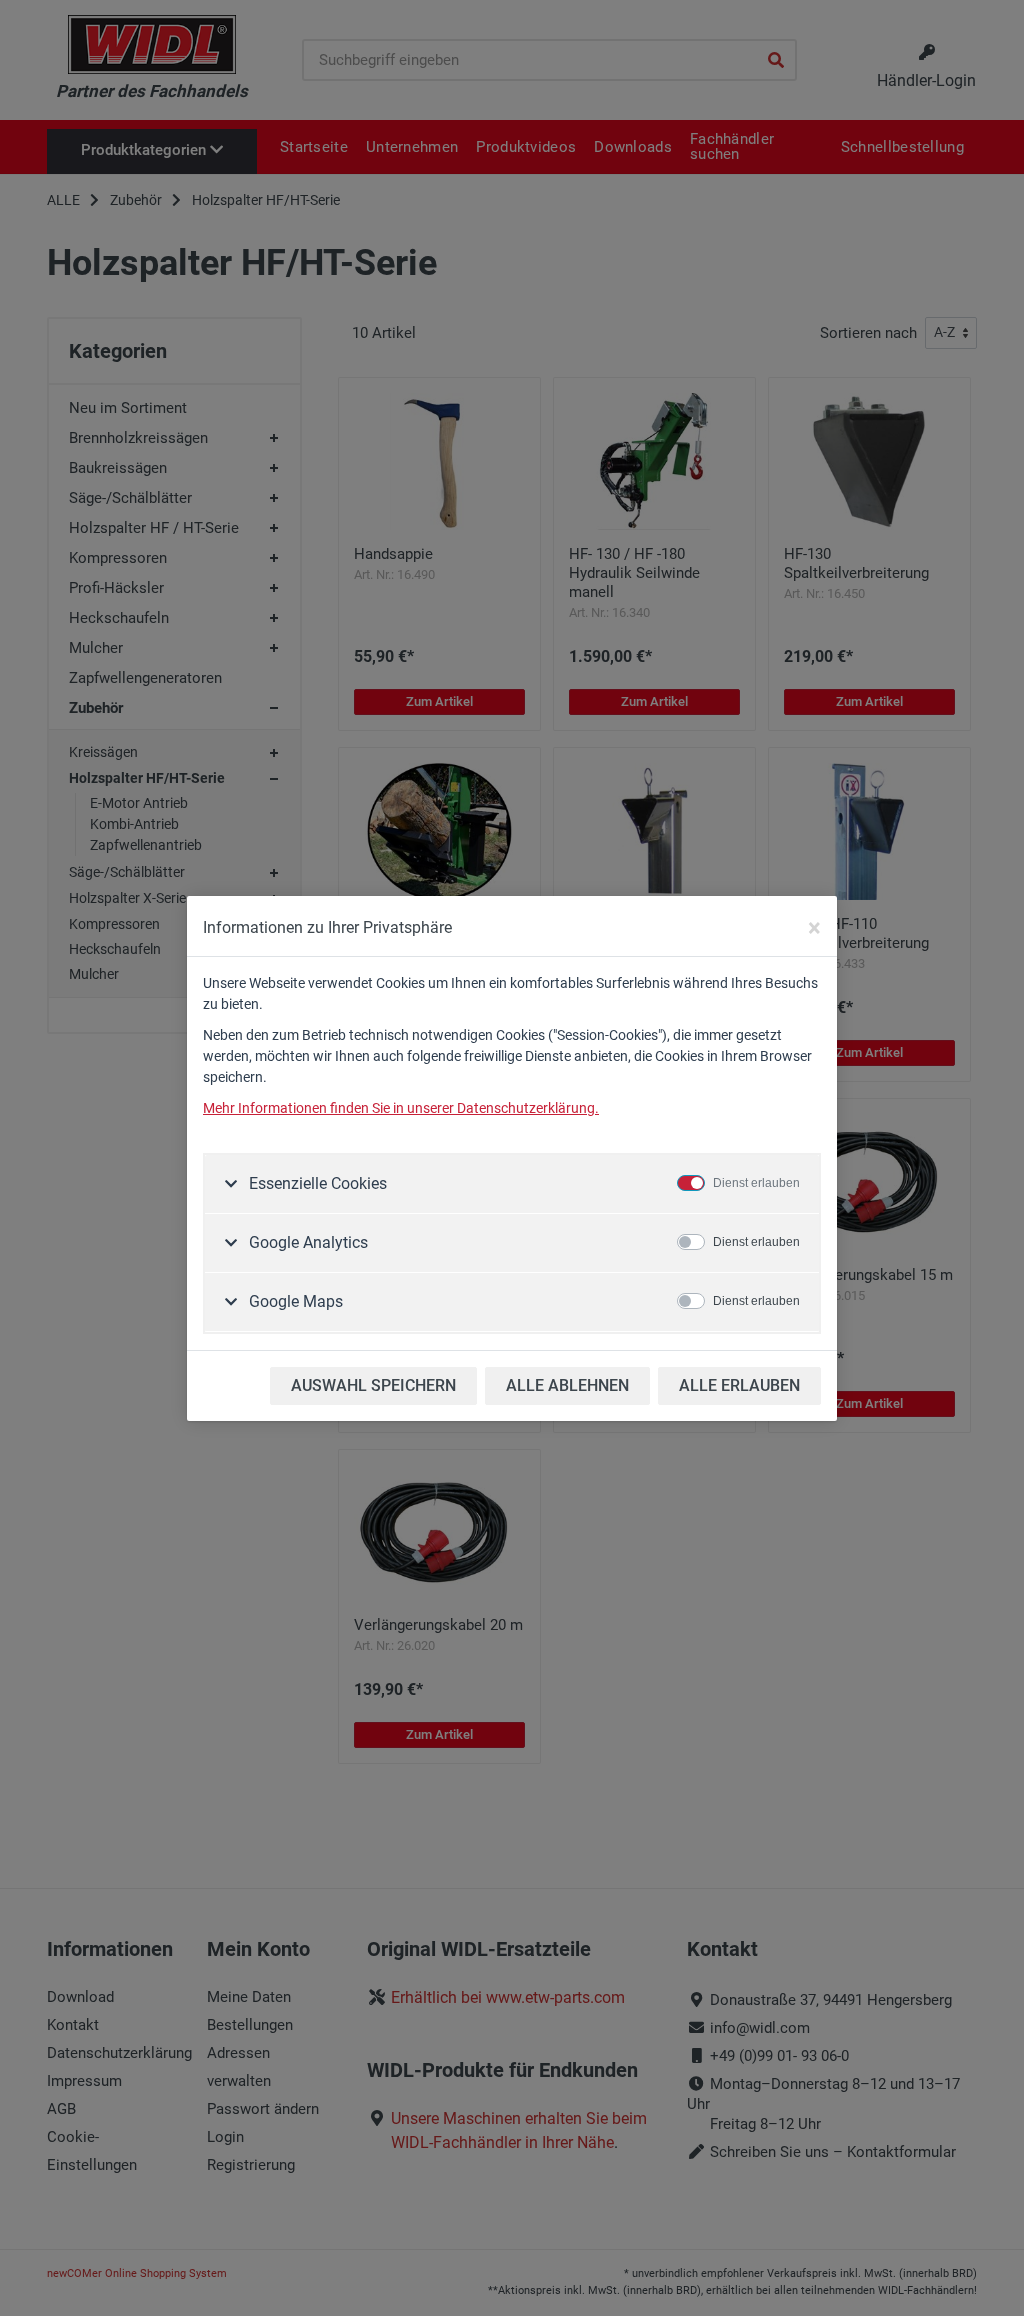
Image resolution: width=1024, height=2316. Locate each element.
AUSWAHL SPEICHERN (373, 1385)
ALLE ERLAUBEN (739, 1385)
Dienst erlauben (756, 1183)
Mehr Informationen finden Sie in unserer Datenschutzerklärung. (401, 1108)
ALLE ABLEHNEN (567, 1385)
